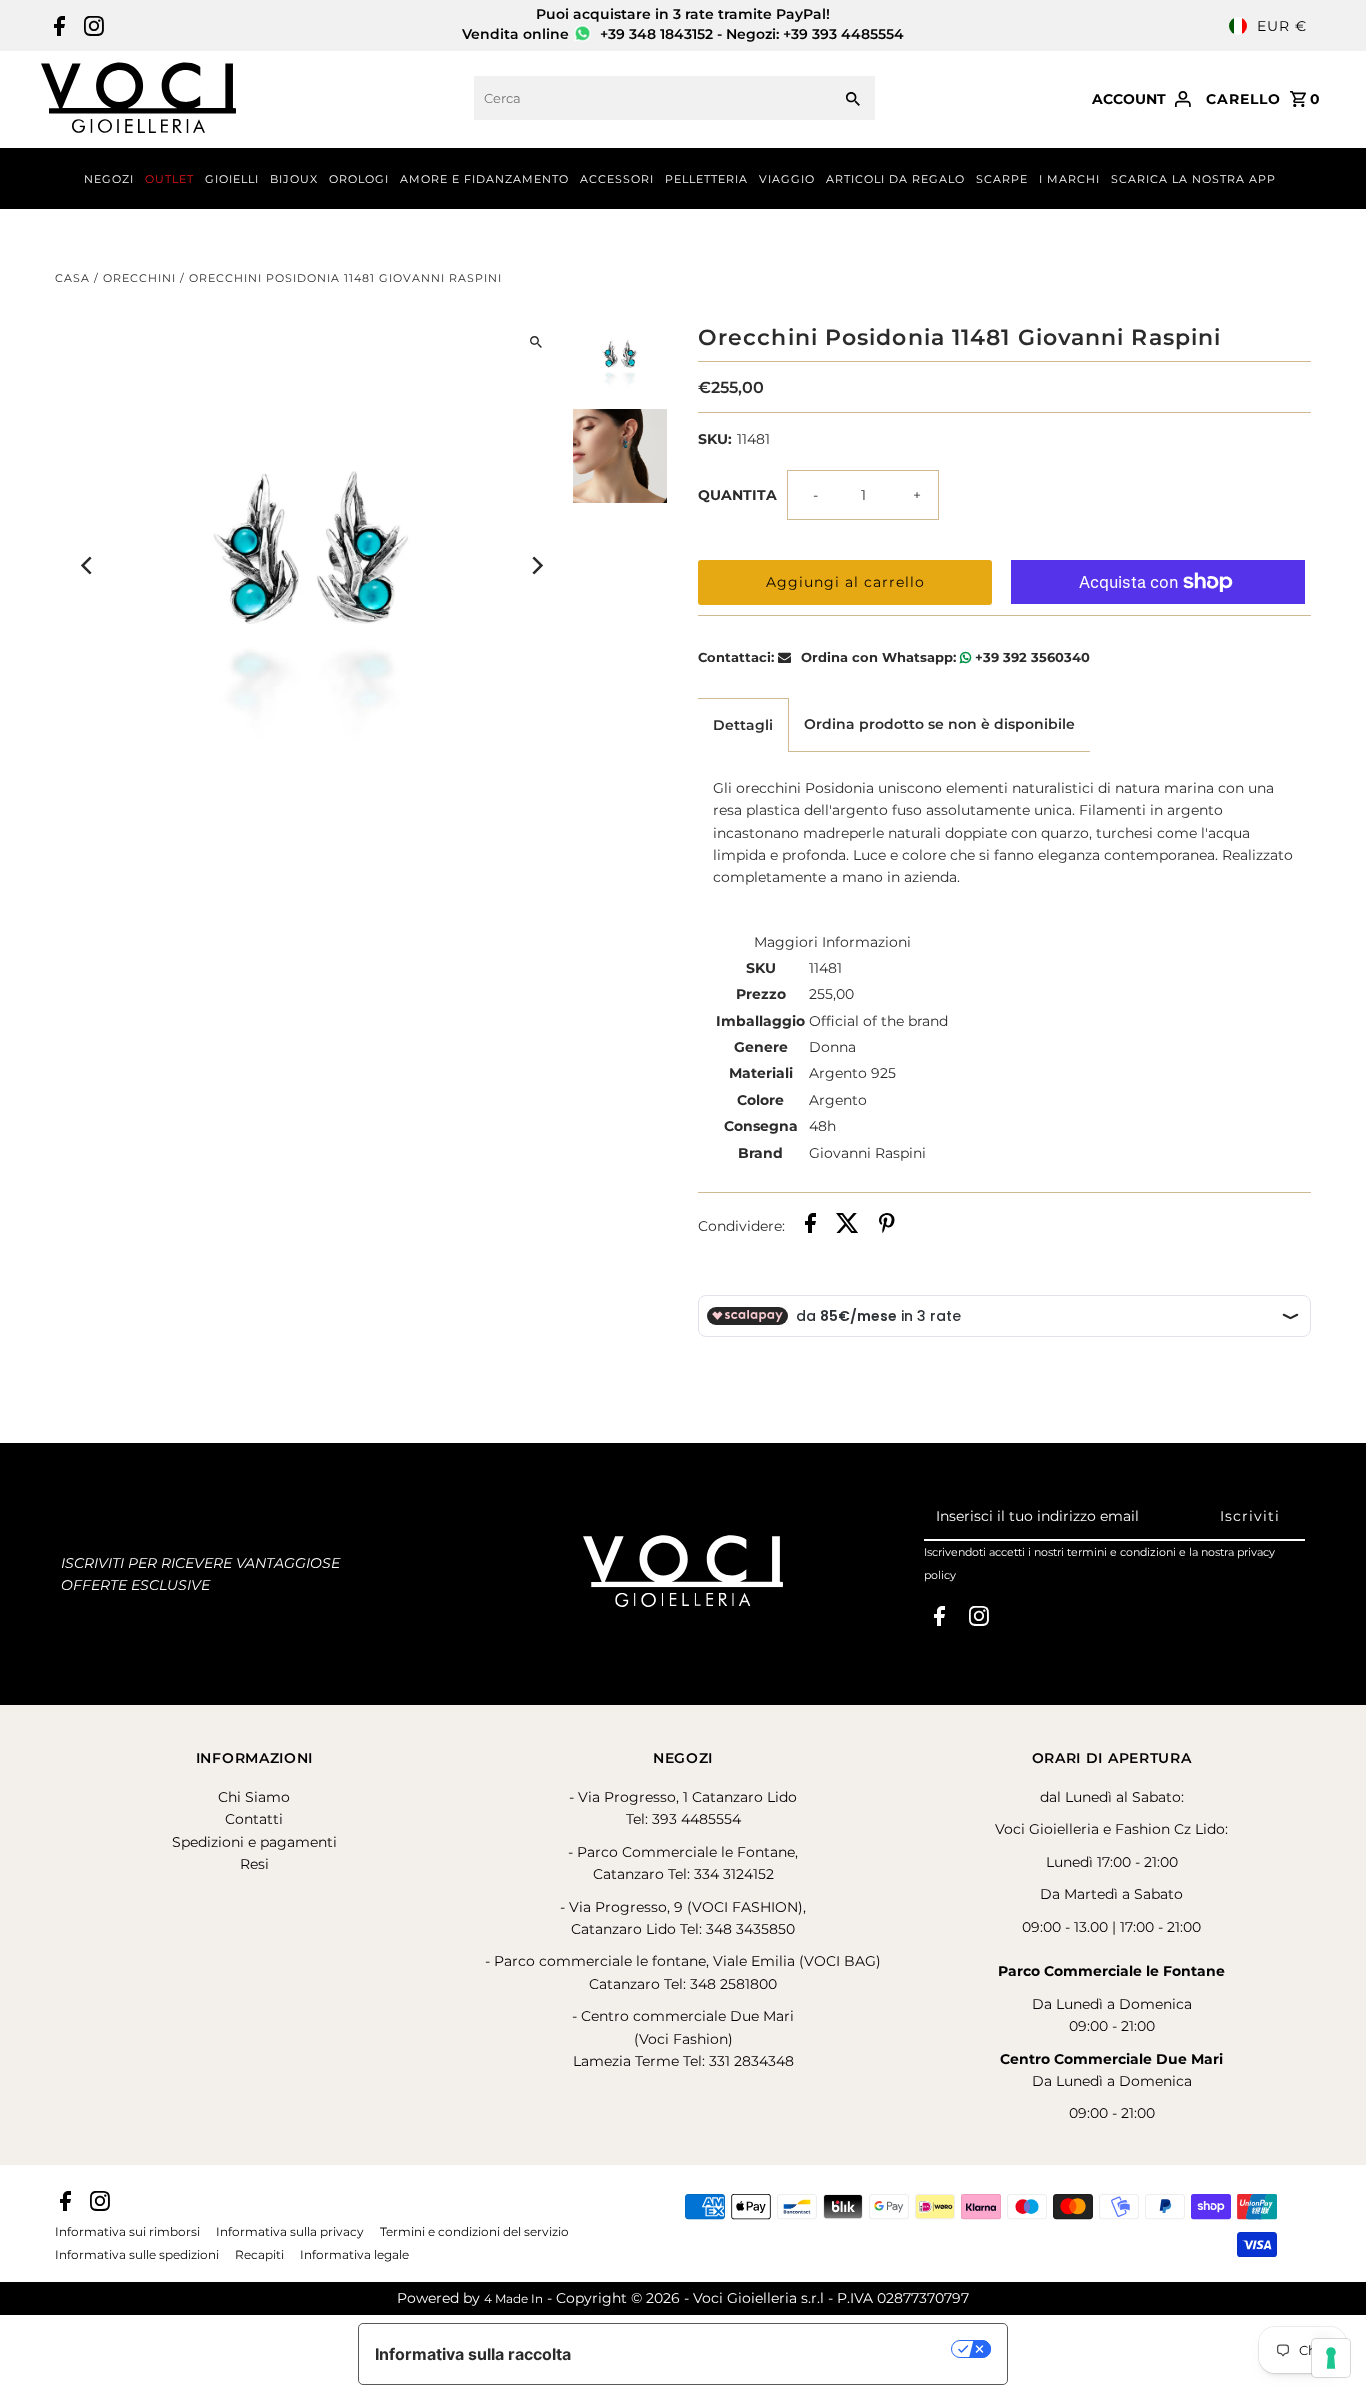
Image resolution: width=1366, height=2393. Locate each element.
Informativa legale (354, 2255)
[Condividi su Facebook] (810, 1226)
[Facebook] (57, 26)
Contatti (254, 1819)
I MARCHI (1069, 179)
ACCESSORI (617, 179)
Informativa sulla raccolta (473, 2354)
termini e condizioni (1121, 1552)
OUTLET (169, 179)
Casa (72, 278)
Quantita (737, 495)
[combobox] (650, 98)
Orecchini (139, 278)
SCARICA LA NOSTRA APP (1193, 179)
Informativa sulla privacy (290, 2232)
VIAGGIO (787, 179)
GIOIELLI (232, 179)
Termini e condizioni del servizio (474, 2232)
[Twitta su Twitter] (847, 1226)
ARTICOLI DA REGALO (895, 179)
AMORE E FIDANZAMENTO (484, 179)
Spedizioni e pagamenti (254, 1842)
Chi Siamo (254, 1797)
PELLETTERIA (706, 179)
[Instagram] (91, 26)
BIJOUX (294, 179)
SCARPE (1002, 179)
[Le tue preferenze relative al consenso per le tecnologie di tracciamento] (1331, 2358)
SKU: (715, 439)
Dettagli (743, 725)
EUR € (1282, 26)
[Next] (535, 565)
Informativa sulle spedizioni (137, 2255)
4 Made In (513, 2298)
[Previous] (87, 565)
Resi (254, 1864)
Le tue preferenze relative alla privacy (771, 2349)
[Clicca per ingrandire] (535, 341)
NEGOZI (109, 179)
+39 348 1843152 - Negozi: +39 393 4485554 (750, 34)
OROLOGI (359, 179)
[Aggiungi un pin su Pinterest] (887, 1226)
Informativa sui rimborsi (127, 2232)
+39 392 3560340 (1030, 657)
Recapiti (259, 2255)
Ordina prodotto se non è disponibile (939, 724)
